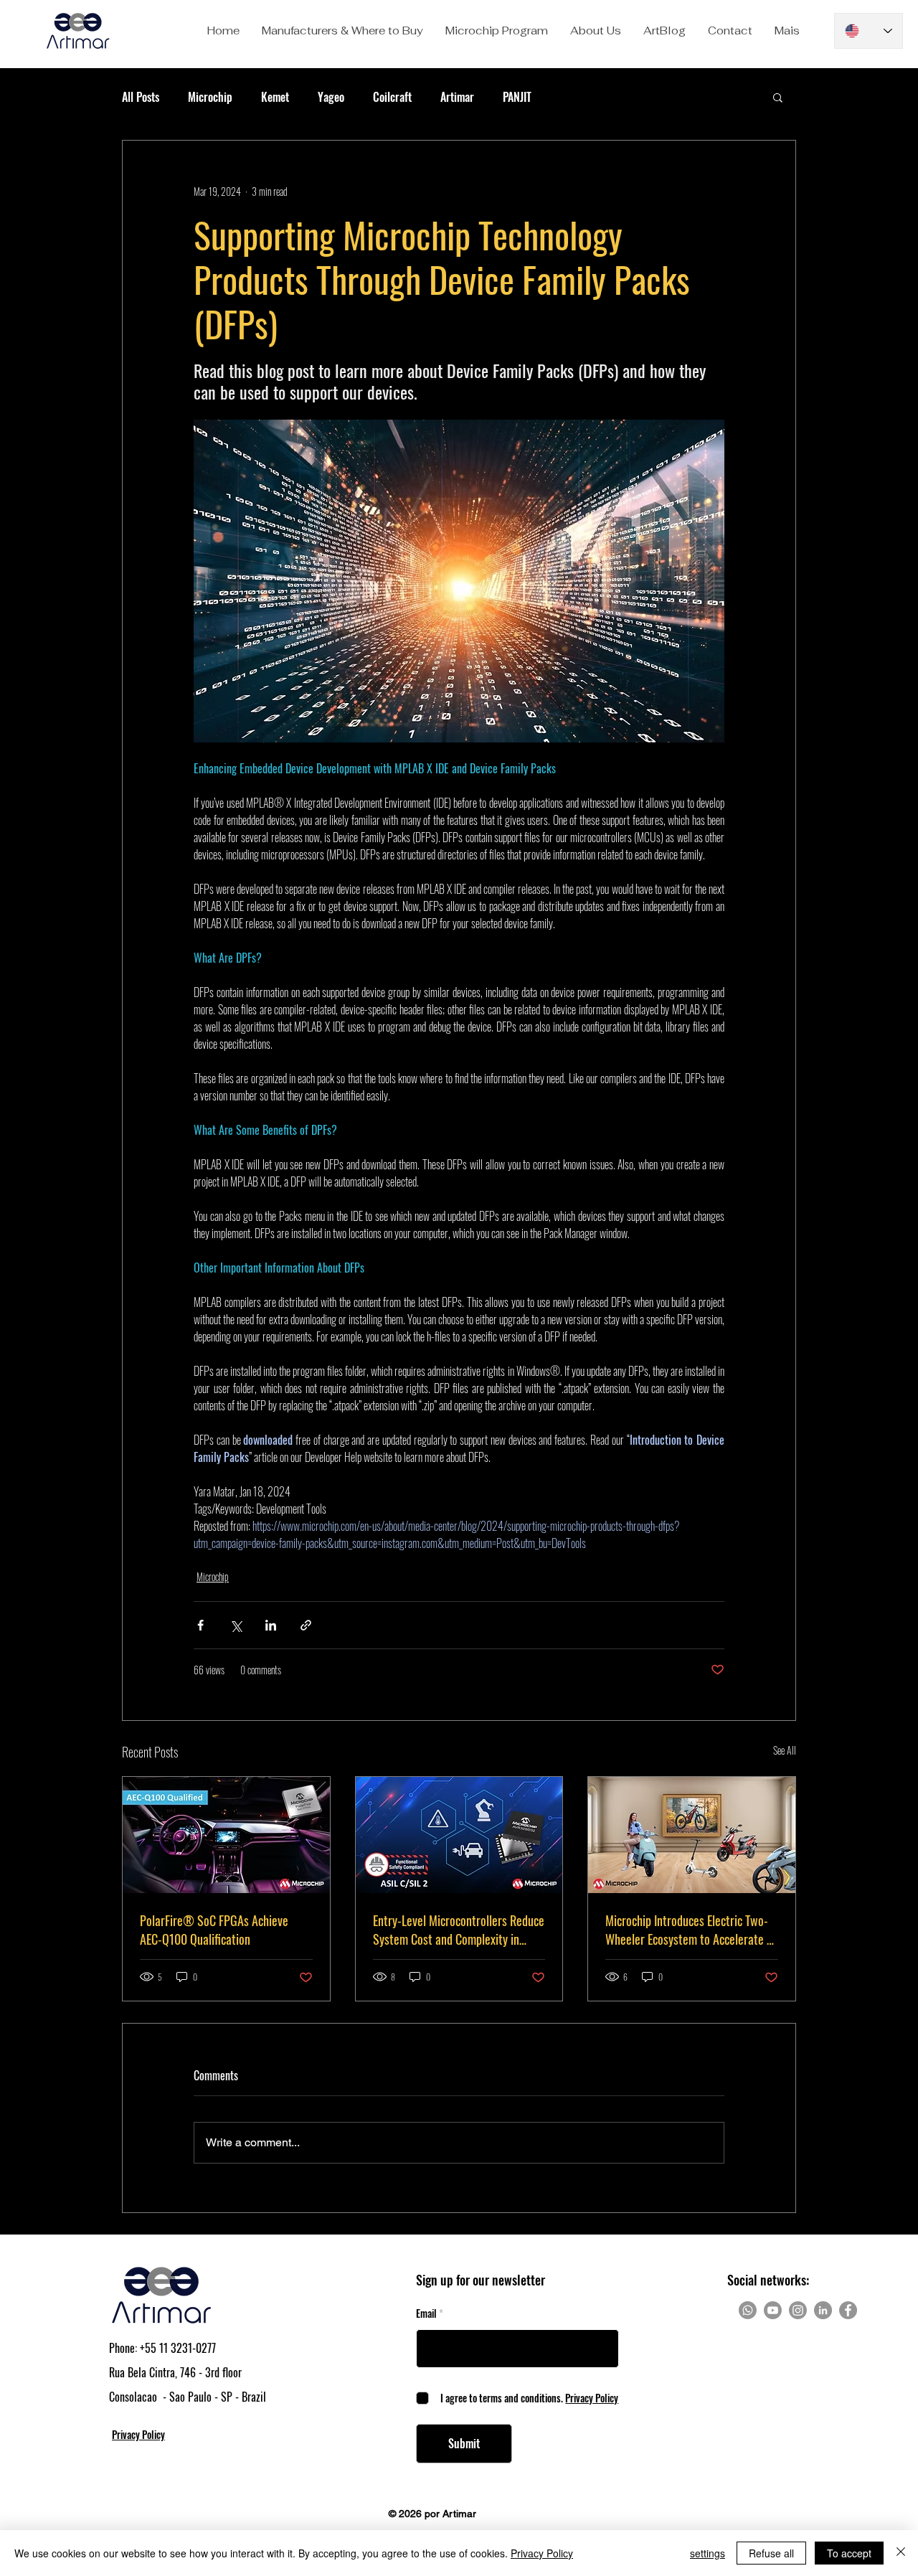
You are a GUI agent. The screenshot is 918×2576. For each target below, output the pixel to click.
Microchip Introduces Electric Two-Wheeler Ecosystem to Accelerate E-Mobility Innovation (691, 1930)
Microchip (210, 97)
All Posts (141, 97)
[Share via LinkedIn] (271, 1625)
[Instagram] (798, 2310)
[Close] (901, 2553)
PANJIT (517, 97)
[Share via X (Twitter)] (236, 1625)
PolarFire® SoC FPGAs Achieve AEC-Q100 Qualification (214, 1930)
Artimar (457, 97)
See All (785, 1750)
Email (426, 2313)
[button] (342, 31)
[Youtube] (773, 2310)
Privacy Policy (542, 2553)
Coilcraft (392, 97)
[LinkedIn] (823, 2310)
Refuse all (771, 2553)
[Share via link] (306, 1625)
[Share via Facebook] (200, 1625)
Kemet (275, 97)
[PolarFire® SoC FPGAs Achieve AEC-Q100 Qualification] (226, 1835)
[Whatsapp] (748, 2310)
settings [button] (708, 2553)
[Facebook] (848, 2310)
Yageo (331, 97)
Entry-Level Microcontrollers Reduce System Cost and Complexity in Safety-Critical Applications (459, 1930)
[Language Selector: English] (869, 31)
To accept (849, 2553)
